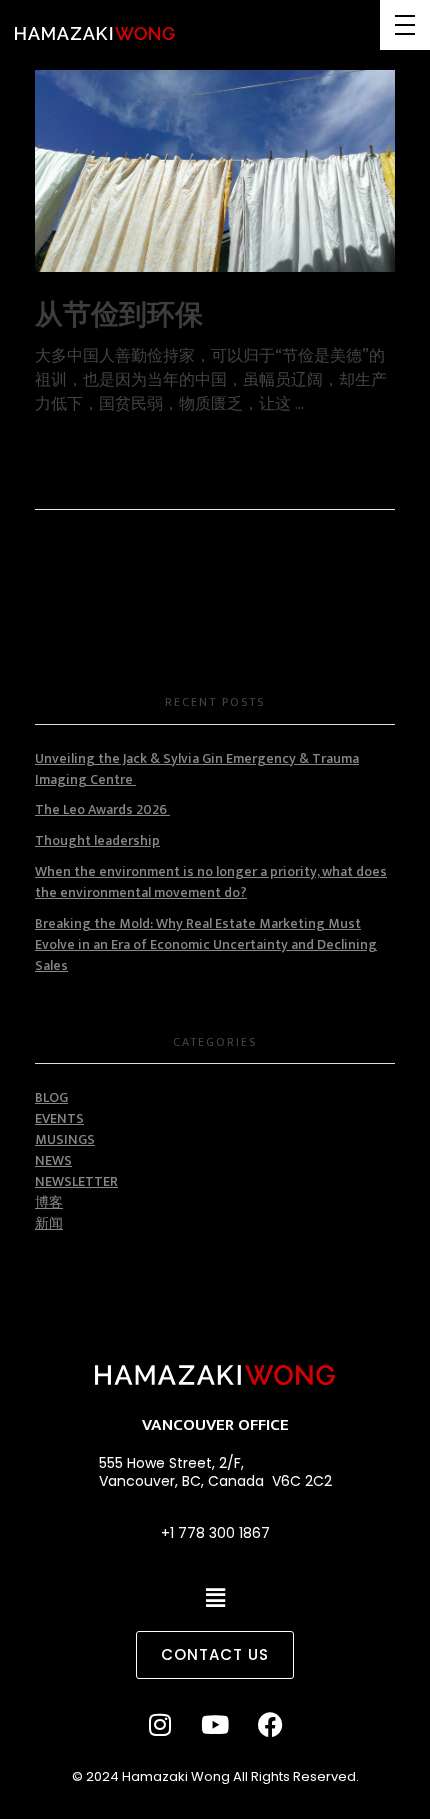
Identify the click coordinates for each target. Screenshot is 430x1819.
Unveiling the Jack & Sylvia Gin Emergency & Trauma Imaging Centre (197, 769)
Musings (65, 1139)
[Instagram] (160, 1724)
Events (59, 1118)
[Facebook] (270, 1724)
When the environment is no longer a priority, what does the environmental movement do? (211, 882)
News (53, 1160)
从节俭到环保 (119, 315)
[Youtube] (215, 1724)
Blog (51, 1097)
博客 (49, 1202)
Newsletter (76, 1181)
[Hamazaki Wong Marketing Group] (95, 33)
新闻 (49, 1223)
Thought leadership (97, 840)
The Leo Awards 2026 (102, 809)
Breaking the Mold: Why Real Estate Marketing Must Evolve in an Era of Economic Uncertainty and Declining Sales (206, 944)
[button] (215, 1599)
